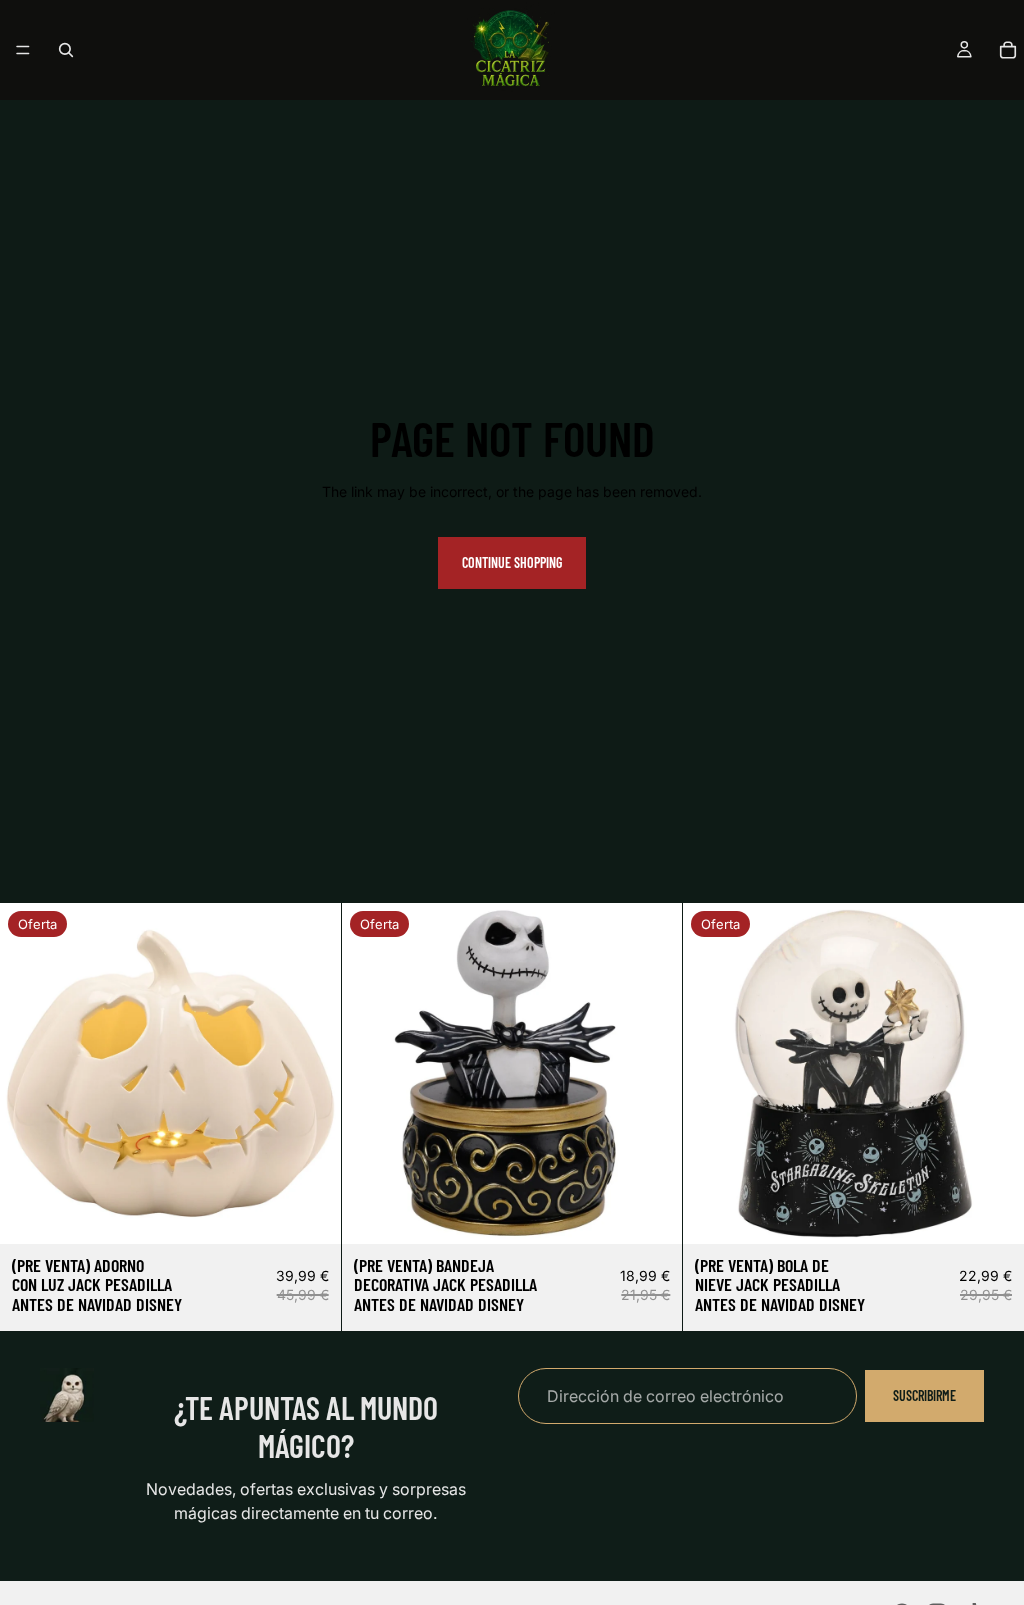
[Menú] (23, 50)
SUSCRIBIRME (924, 1395)
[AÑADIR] (310, 1213)
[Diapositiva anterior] (30, 1073)
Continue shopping (512, 562)
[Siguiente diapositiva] (311, 1073)
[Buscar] (66, 50)
